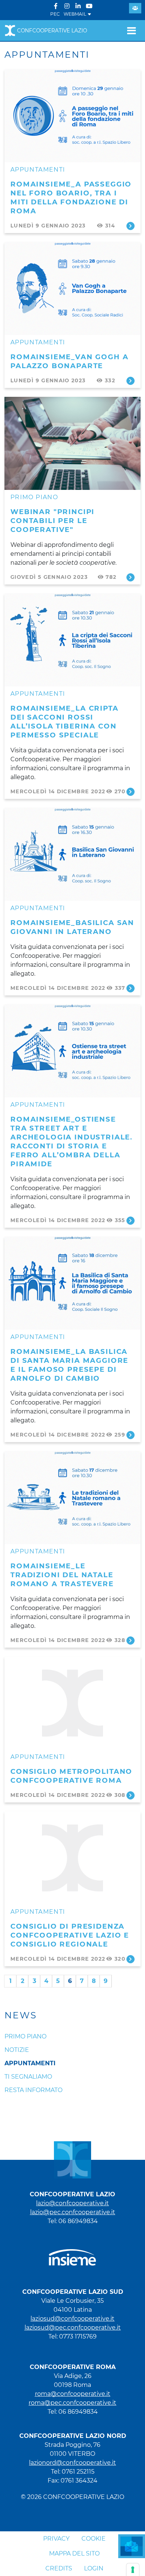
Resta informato (33, 2090)
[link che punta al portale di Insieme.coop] (72, 2254)
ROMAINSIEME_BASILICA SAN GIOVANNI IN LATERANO (72, 927)
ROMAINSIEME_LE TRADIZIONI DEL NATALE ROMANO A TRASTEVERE (62, 1575)
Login (94, 2568)
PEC (55, 14)
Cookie (94, 2539)
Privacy (56, 2539)
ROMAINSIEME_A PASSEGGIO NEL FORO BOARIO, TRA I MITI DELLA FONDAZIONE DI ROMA (71, 197)
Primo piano (34, 497)
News (21, 2015)
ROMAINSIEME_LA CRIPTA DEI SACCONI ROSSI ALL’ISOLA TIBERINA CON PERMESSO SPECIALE (65, 722)
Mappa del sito (74, 2553)
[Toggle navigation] (131, 31)
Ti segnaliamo (28, 2077)
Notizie (17, 2050)
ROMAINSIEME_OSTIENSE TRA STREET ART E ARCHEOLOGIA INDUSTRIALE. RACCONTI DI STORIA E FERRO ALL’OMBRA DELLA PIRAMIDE (72, 1142)
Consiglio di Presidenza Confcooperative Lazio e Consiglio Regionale (70, 1935)
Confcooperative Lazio (52, 31)
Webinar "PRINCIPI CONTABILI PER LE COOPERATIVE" (52, 521)
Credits (59, 2568)
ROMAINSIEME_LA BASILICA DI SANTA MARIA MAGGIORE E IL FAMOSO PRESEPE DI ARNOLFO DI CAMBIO (69, 1365)
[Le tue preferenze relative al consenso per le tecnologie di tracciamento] (133, 2570)
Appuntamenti (38, 170)
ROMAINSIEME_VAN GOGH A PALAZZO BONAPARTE (69, 361)
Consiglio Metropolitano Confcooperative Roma (71, 1776)
